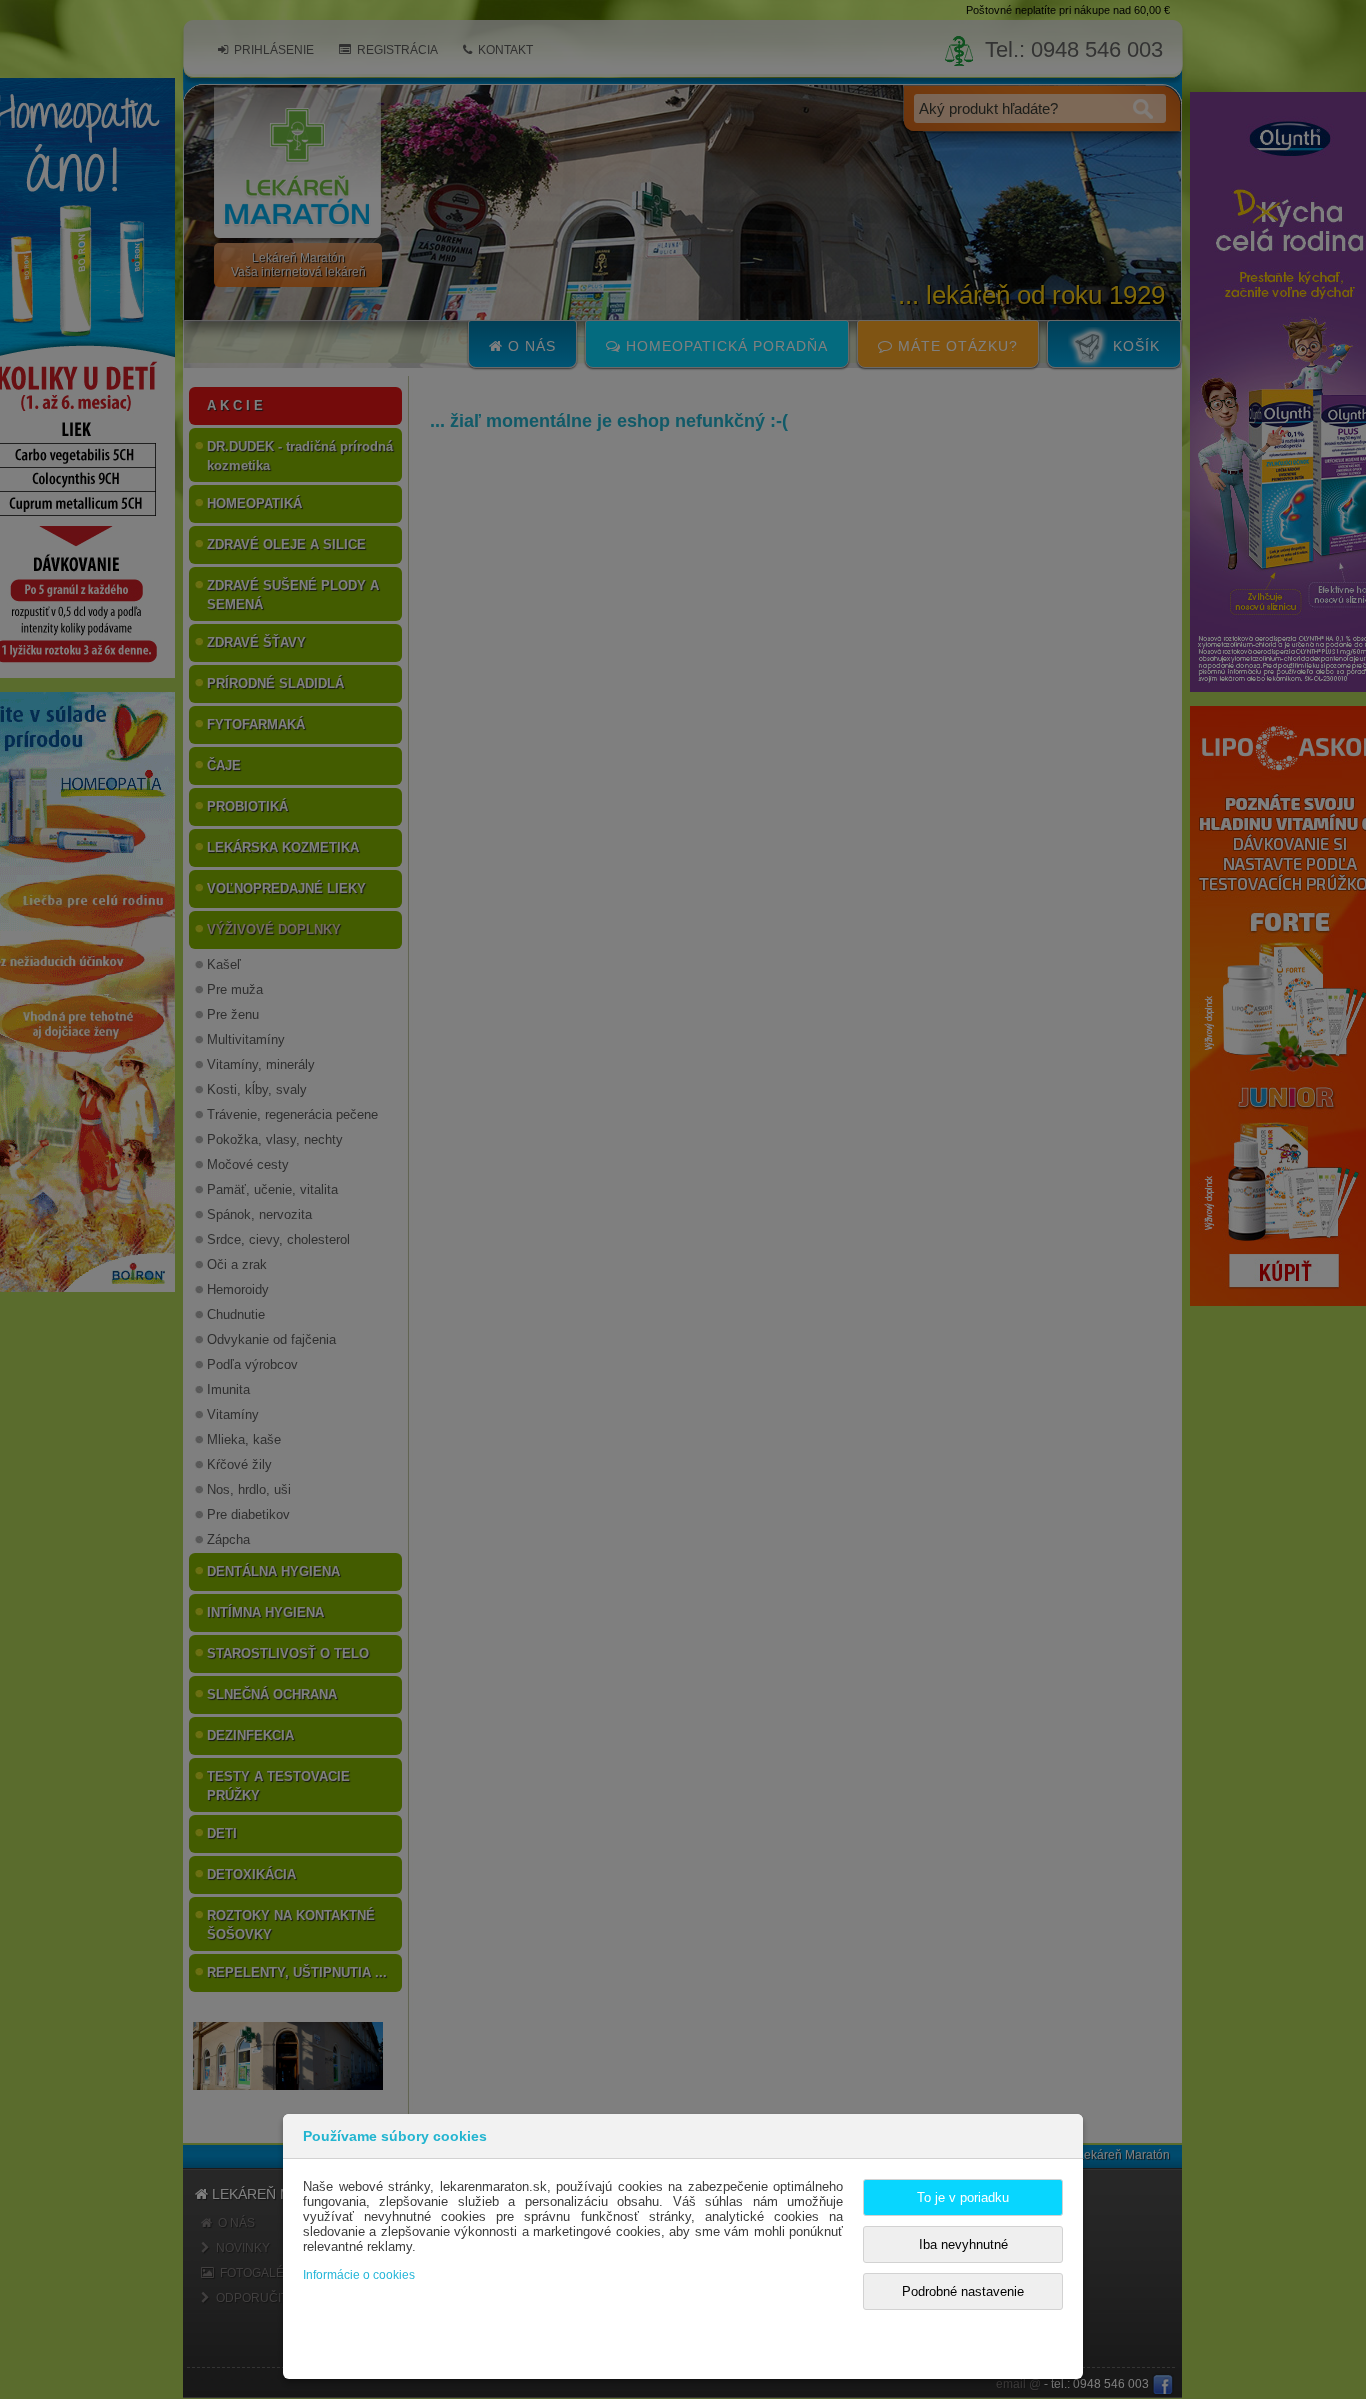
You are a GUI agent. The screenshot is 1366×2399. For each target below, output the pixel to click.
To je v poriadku (963, 2197)
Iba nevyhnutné (963, 2244)
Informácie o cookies (359, 2275)
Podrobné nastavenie (963, 2291)
